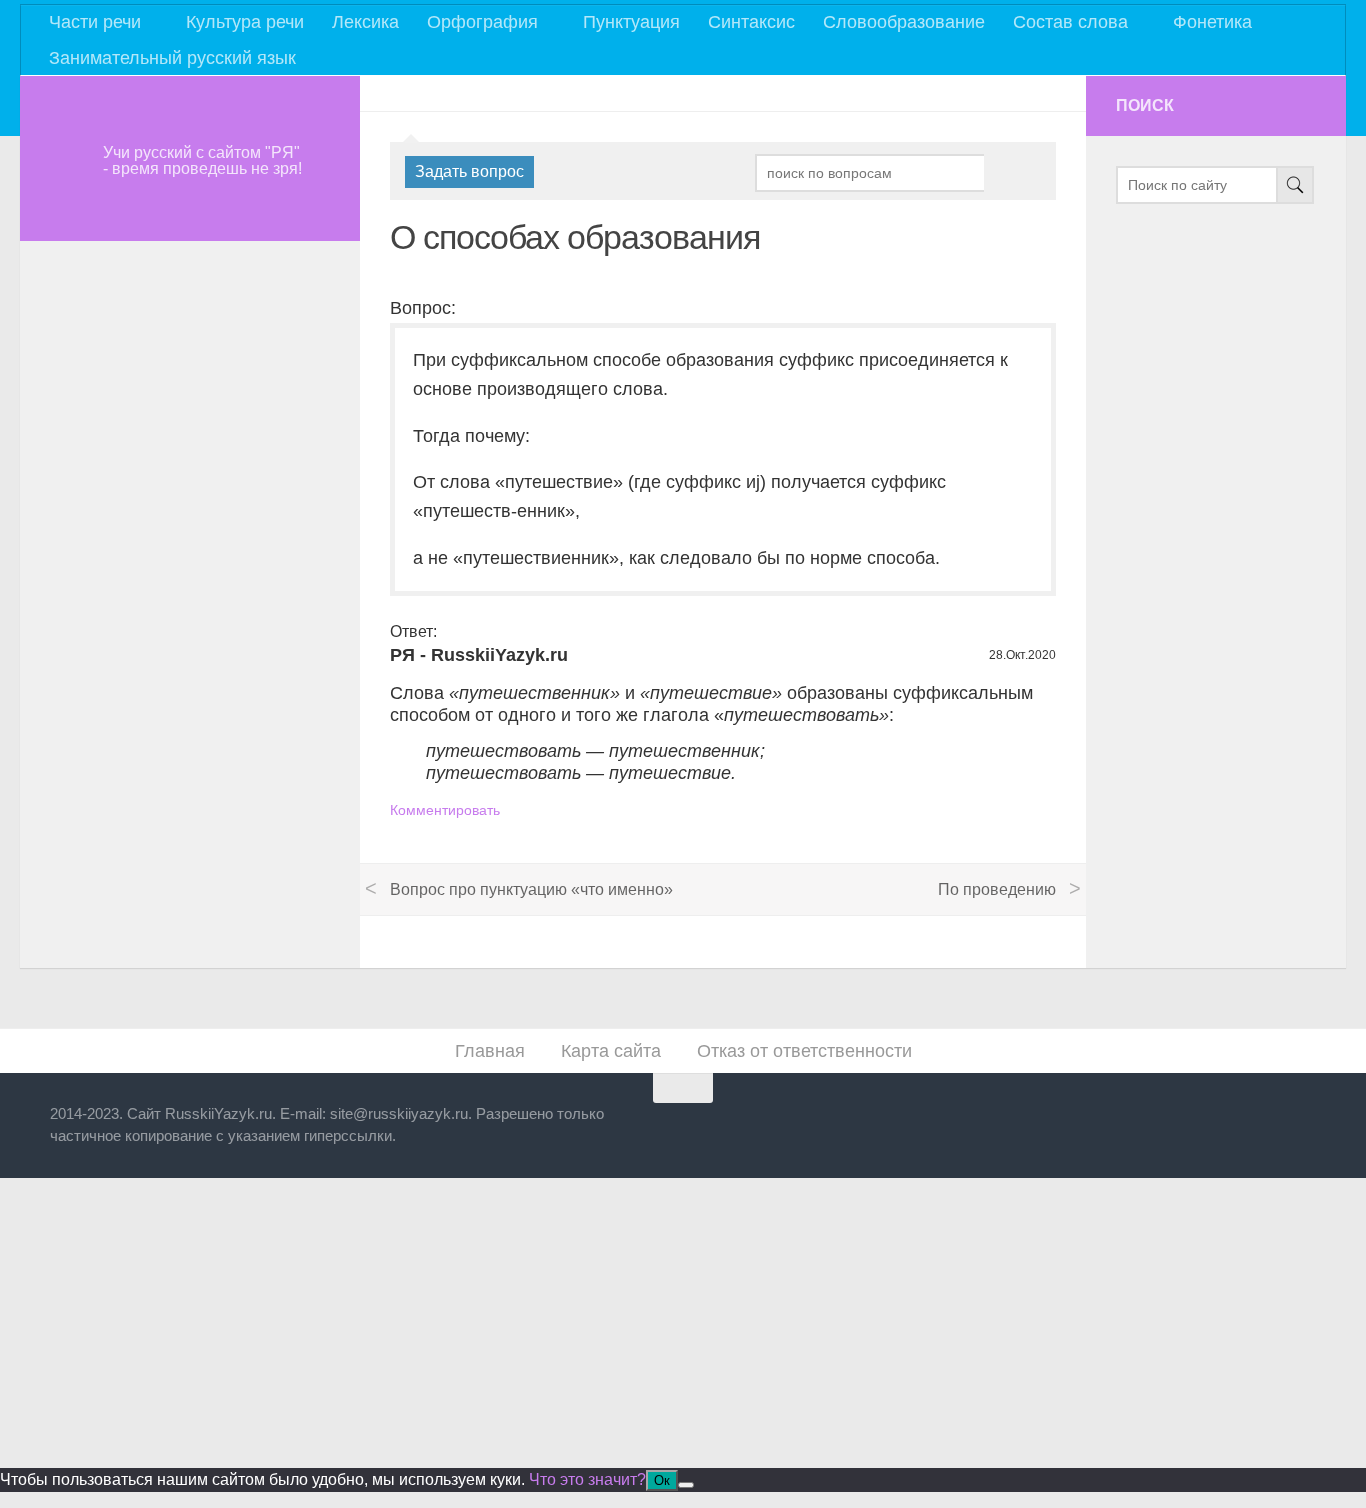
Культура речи (245, 22)
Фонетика (1212, 22)
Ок (662, 1480)
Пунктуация (631, 22)
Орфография (482, 22)
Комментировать (445, 810)
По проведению (997, 889)
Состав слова (1070, 22)
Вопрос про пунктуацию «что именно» (531, 889)
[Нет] (686, 1485)
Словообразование (904, 22)
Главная (490, 1051)
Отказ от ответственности (804, 1051)
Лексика (365, 22)
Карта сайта (611, 1051)
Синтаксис (751, 22)
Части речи (95, 22)
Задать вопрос (469, 171)
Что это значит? (587, 1479)
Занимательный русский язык (172, 58)
